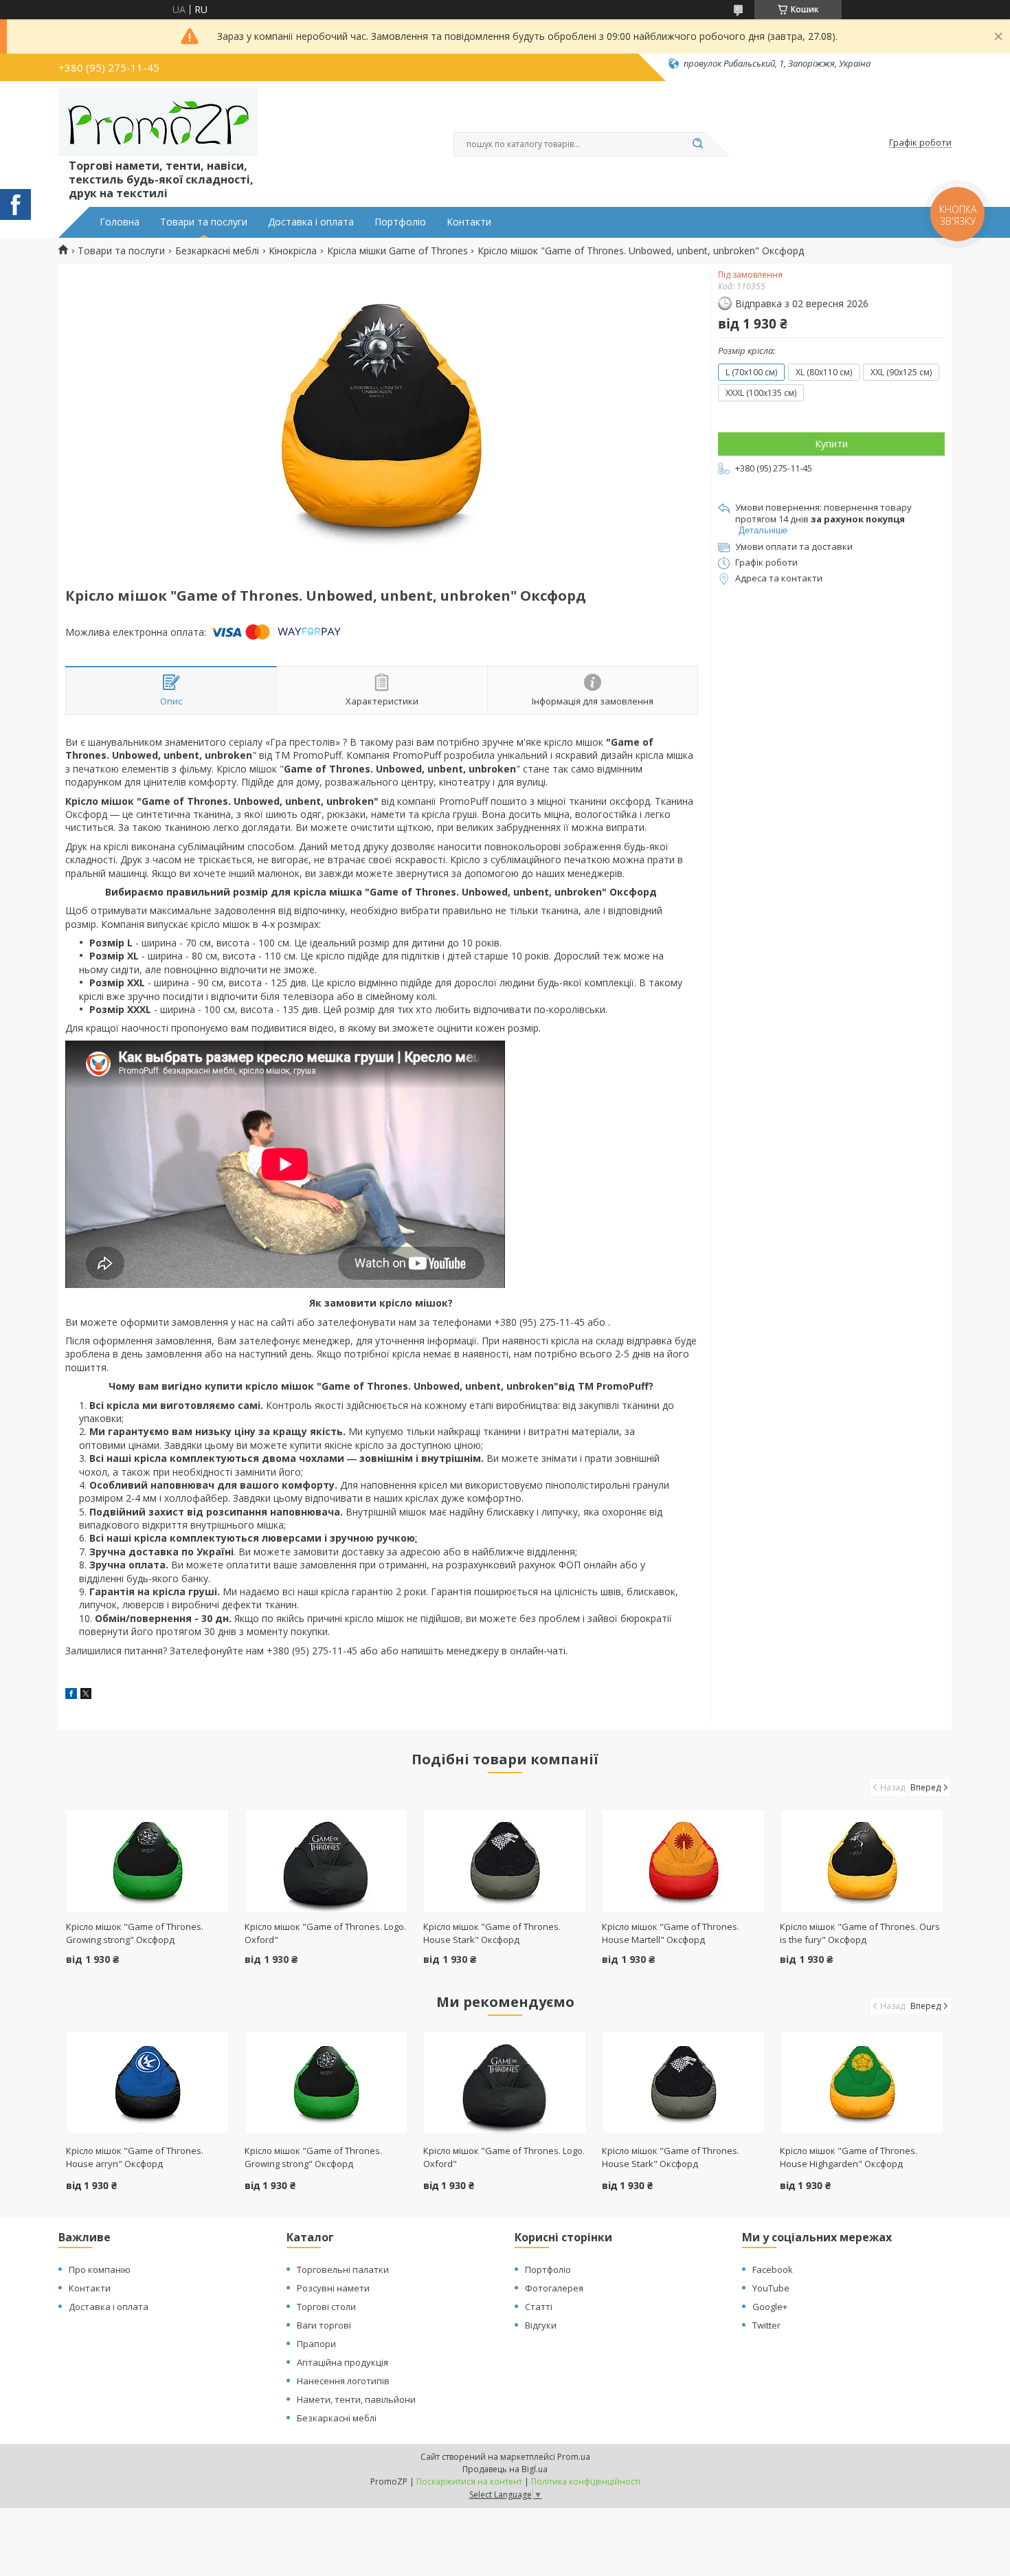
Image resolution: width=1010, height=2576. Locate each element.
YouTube (771, 2288)
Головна (120, 222)
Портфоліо (400, 222)
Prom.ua (574, 2457)
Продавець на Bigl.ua (505, 2469)
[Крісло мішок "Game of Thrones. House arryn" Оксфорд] (148, 2083)
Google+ (770, 2307)
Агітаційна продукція (343, 2362)
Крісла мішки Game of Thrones (397, 251)
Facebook (773, 2269)
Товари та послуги (204, 222)
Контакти (469, 222)
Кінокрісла (293, 251)
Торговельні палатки (343, 2269)
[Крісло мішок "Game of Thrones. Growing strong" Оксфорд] (148, 1861)
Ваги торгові (324, 2325)
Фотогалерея (554, 2288)
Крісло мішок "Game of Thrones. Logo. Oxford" (504, 2157)
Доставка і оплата (311, 222)
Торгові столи (326, 2307)
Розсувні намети (333, 2288)
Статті (539, 2307)
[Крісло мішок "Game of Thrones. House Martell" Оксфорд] (684, 1861)
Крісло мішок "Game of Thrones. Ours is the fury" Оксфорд (860, 1933)
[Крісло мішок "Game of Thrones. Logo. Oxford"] (327, 1861)
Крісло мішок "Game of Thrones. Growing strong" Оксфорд (135, 1933)
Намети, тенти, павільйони (356, 2399)
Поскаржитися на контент (469, 2481)
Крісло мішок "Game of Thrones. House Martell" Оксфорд (671, 1933)
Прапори (316, 2344)
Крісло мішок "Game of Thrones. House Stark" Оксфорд (492, 1933)
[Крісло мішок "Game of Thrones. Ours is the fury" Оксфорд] (862, 1861)
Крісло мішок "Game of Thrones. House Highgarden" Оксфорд (849, 2157)
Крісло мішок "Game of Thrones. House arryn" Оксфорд (135, 2157)
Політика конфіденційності (586, 2481)
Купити (831, 444)
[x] (86, 1695)
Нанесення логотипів (343, 2381)
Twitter (766, 2325)
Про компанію (100, 2269)
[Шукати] (697, 144)
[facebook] (71, 1695)
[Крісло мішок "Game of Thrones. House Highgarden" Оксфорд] (862, 2083)
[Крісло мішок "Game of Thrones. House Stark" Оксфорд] (505, 1861)
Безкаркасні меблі (217, 251)
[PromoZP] (158, 122)
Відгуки (541, 2325)
